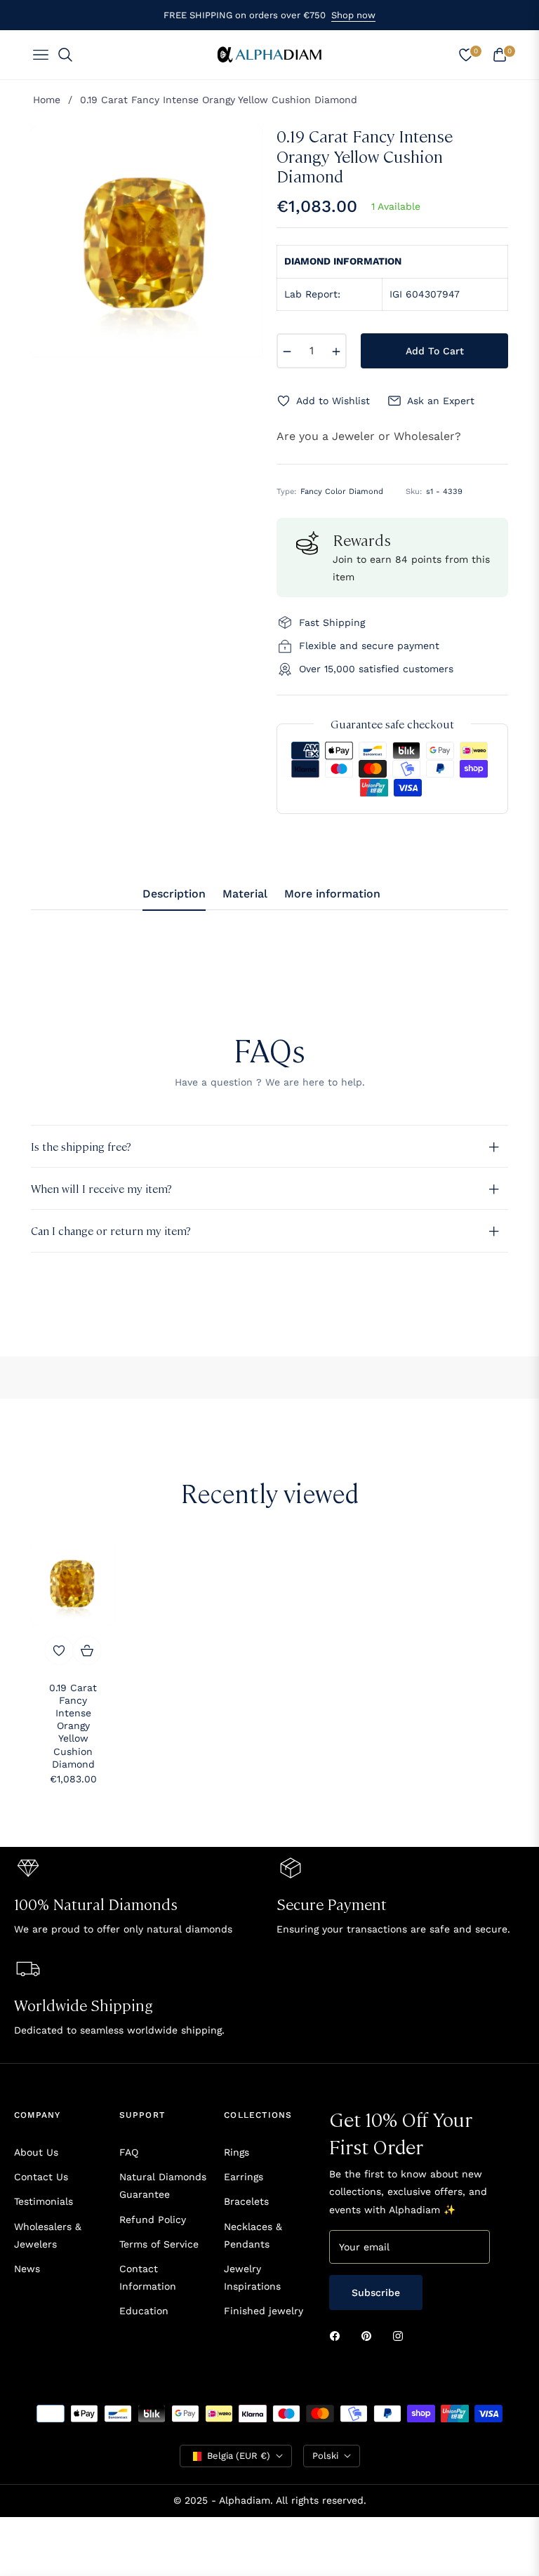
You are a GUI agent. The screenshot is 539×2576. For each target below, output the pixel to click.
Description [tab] (174, 894)
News (27, 2269)
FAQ (129, 2152)
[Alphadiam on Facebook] (338, 2336)
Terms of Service (159, 2244)
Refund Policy (153, 2220)
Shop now (353, 15)
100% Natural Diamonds (96, 1903)
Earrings (244, 2177)
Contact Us (41, 2177)
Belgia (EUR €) (239, 2456)
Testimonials (44, 2201)
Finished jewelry (264, 2311)
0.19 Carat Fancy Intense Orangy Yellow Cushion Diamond (73, 1726)
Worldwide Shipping (84, 2004)
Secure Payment (332, 1903)
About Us (36, 2152)
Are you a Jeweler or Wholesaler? (369, 436)
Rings (237, 2152)
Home (47, 100)
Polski (325, 2456)
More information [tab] (332, 894)
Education (144, 2311)
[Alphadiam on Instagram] (401, 2336)
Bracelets (246, 2201)
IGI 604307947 (425, 294)
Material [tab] (245, 894)
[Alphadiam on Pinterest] (370, 2336)
